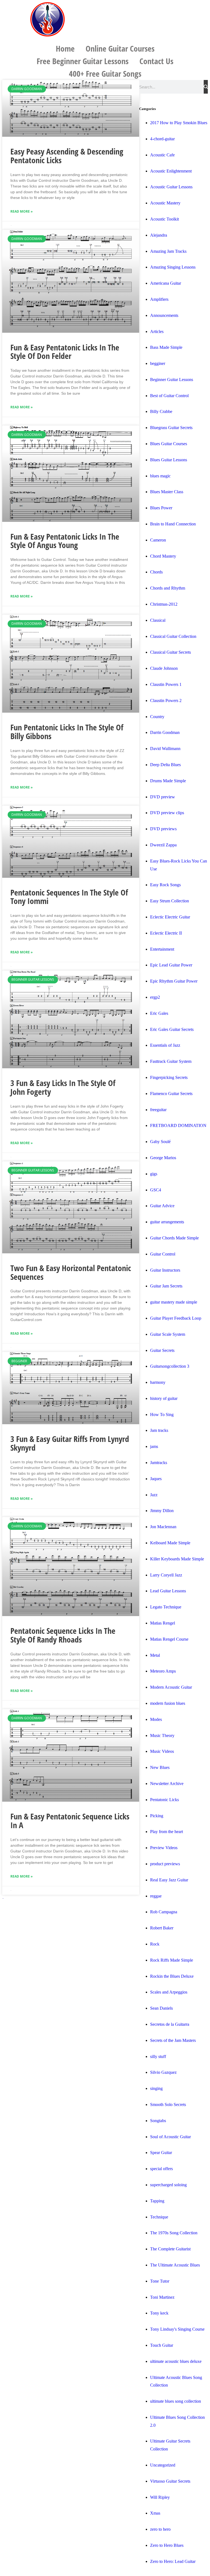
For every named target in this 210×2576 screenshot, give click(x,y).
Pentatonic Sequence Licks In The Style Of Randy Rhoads (63, 1635)
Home (65, 48)
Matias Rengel (163, 1623)
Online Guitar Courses (120, 48)
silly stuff (158, 2056)
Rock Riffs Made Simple (172, 1960)
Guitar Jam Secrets (166, 1286)
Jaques (156, 1479)
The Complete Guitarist (170, 2249)
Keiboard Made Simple (170, 1543)
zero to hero (160, 2529)
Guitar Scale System (168, 1334)
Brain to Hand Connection (173, 524)
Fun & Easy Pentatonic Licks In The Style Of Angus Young (65, 541)
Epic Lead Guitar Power (171, 965)
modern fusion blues (168, 1703)
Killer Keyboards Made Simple (177, 1559)
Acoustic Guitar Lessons (171, 187)
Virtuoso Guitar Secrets (170, 2481)
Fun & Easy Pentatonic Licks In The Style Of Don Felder (65, 352)
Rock (155, 1944)
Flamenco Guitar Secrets (171, 1094)
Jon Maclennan (163, 1527)
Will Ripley (160, 2497)
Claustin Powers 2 (166, 700)
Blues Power (161, 508)
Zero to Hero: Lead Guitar (173, 2561)
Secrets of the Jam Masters (173, 2040)
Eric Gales (159, 1013)
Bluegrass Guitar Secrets (171, 428)
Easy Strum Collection (170, 901)
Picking (157, 1816)
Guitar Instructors (165, 1270)
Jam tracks (159, 1430)
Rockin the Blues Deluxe (172, 1976)
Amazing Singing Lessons (173, 267)
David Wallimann (165, 749)
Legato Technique (166, 1607)
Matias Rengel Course (169, 1639)
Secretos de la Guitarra (170, 2024)
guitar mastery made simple (174, 1302)
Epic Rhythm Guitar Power (174, 981)
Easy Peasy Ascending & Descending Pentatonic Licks (67, 156)
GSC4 (156, 1190)
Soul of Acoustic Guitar (170, 2137)
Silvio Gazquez (163, 2072)
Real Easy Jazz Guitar (169, 1880)
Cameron (158, 540)
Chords (156, 572)
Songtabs (158, 2121)
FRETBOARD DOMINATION (178, 1125)
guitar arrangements (167, 1222)
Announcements (164, 315)
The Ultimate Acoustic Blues (175, 2265)
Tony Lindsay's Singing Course (177, 2329)
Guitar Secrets (162, 1350)
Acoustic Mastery (165, 203)
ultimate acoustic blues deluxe (176, 2361)
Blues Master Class (167, 492)
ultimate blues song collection (176, 2401)
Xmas (155, 2513)
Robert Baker (162, 1928)
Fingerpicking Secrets (169, 1077)
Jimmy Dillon (162, 1511)
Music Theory (162, 1735)
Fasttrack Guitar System (171, 1061)
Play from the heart (167, 1832)
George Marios (163, 1158)
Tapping (157, 2201)
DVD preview (163, 797)
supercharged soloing (168, 2185)
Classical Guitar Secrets (170, 652)
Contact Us (156, 61)
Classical (158, 620)
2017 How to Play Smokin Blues (179, 123)
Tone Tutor (160, 2281)
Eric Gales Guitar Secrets (172, 1029)
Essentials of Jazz (165, 1045)
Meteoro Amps (163, 1671)
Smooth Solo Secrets (168, 2104)
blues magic (160, 476)
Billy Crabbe (161, 411)
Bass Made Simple (166, 347)
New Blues (160, 1767)
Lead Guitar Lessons (168, 1591)
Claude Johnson (164, 668)
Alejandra (159, 235)
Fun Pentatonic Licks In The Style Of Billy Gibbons (67, 732)
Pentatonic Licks (164, 1800)
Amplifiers (159, 299)
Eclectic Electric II (166, 933)
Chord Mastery (163, 556)
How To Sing (162, 1415)
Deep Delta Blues (165, 765)
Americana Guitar (166, 283)
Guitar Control (163, 1254)
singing (156, 2088)
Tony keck (159, 2313)
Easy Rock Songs (165, 885)
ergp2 (155, 997)
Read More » (22, 211)
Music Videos (162, 1751)
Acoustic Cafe (162, 155)
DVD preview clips (167, 813)
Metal (155, 1655)
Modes (156, 1719)
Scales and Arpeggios (169, 1992)
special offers (161, 2169)
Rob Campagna (164, 1912)
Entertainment (162, 949)
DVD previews (163, 829)
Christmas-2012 (164, 604)
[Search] (206, 87)
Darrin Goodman (165, 732)
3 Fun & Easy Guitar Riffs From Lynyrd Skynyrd (70, 1443)
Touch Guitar (162, 2345)
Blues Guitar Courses (169, 444)
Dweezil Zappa (163, 845)
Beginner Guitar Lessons (172, 380)
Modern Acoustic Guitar (171, 1687)
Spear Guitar (161, 2153)
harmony (158, 1382)
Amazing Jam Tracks (168, 251)
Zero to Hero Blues (167, 2545)
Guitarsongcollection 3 (170, 1366)
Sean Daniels (161, 2008)
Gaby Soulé (160, 1142)
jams (154, 1446)
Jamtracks (159, 1463)
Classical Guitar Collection (173, 636)
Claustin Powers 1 (166, 684)
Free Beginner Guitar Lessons (83, 61)
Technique (159, 2217)
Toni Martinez (162, 2297)
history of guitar (164, 1398)
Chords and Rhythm (168, 588)
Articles (157, 331)
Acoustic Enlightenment (171, 171)
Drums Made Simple (168, 781)
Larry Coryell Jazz (166, 1575)
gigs (154, 1174)
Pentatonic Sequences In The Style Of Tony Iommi (69, 897)
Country (157, 717)
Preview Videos (164, 1848)
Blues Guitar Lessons (169, 460)
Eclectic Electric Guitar (170, 917)
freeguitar (158, 1110)
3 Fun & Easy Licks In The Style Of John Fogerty (63, 1087)
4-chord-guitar (162, 139)
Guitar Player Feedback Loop (176, 1318)
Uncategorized (163, 2465)
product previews (165, 1864)
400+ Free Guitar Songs (105, 74)
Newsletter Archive (167, 1784)
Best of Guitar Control (169, 396)
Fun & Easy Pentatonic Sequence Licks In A (70, 1821)
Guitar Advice (162, 1206)
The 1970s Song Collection (174, 2233)
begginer (158, 363)
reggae (156, 1896)
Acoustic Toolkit (164, 219)
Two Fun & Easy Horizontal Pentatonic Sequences (71, 1272)
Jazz (154, 1495)
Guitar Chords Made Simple (174, 1238)
